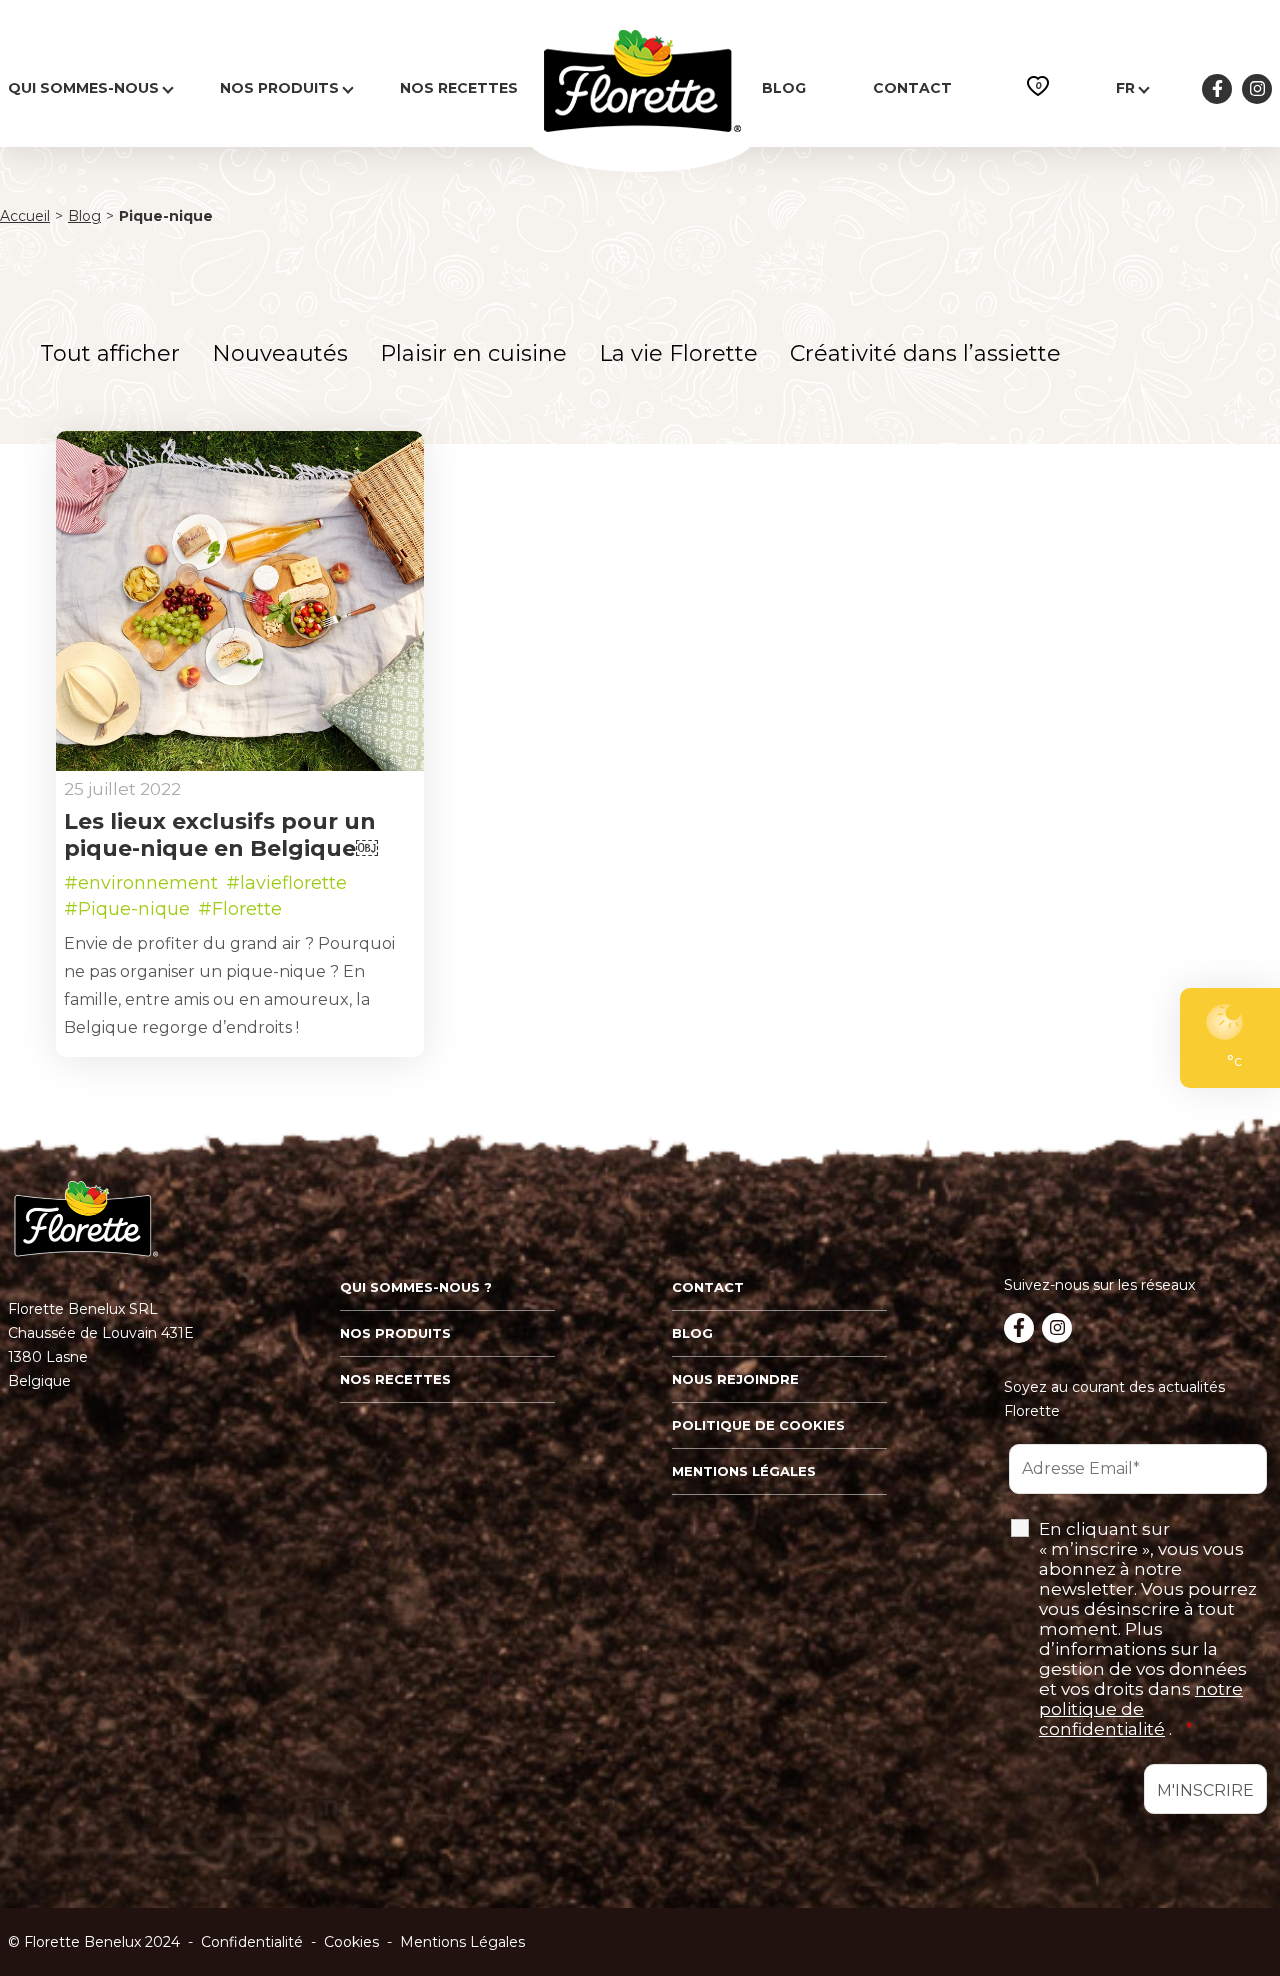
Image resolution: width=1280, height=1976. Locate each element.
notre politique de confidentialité (1141, 1709)
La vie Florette (678, 354)
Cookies (351, 1942)
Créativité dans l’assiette (925, 354)
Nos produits (279, 88)
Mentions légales (744, 1471)
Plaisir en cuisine (473, 354)
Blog (784, 88)
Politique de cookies (758, 1425)
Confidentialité (252, 1942)
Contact (912, 88)
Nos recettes (459, 88)
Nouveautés (280, 354)
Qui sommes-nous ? (416, 1287)
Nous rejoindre (735, 1379)
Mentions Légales (462, 1942)
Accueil (25, 216)
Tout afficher (110, 354)
